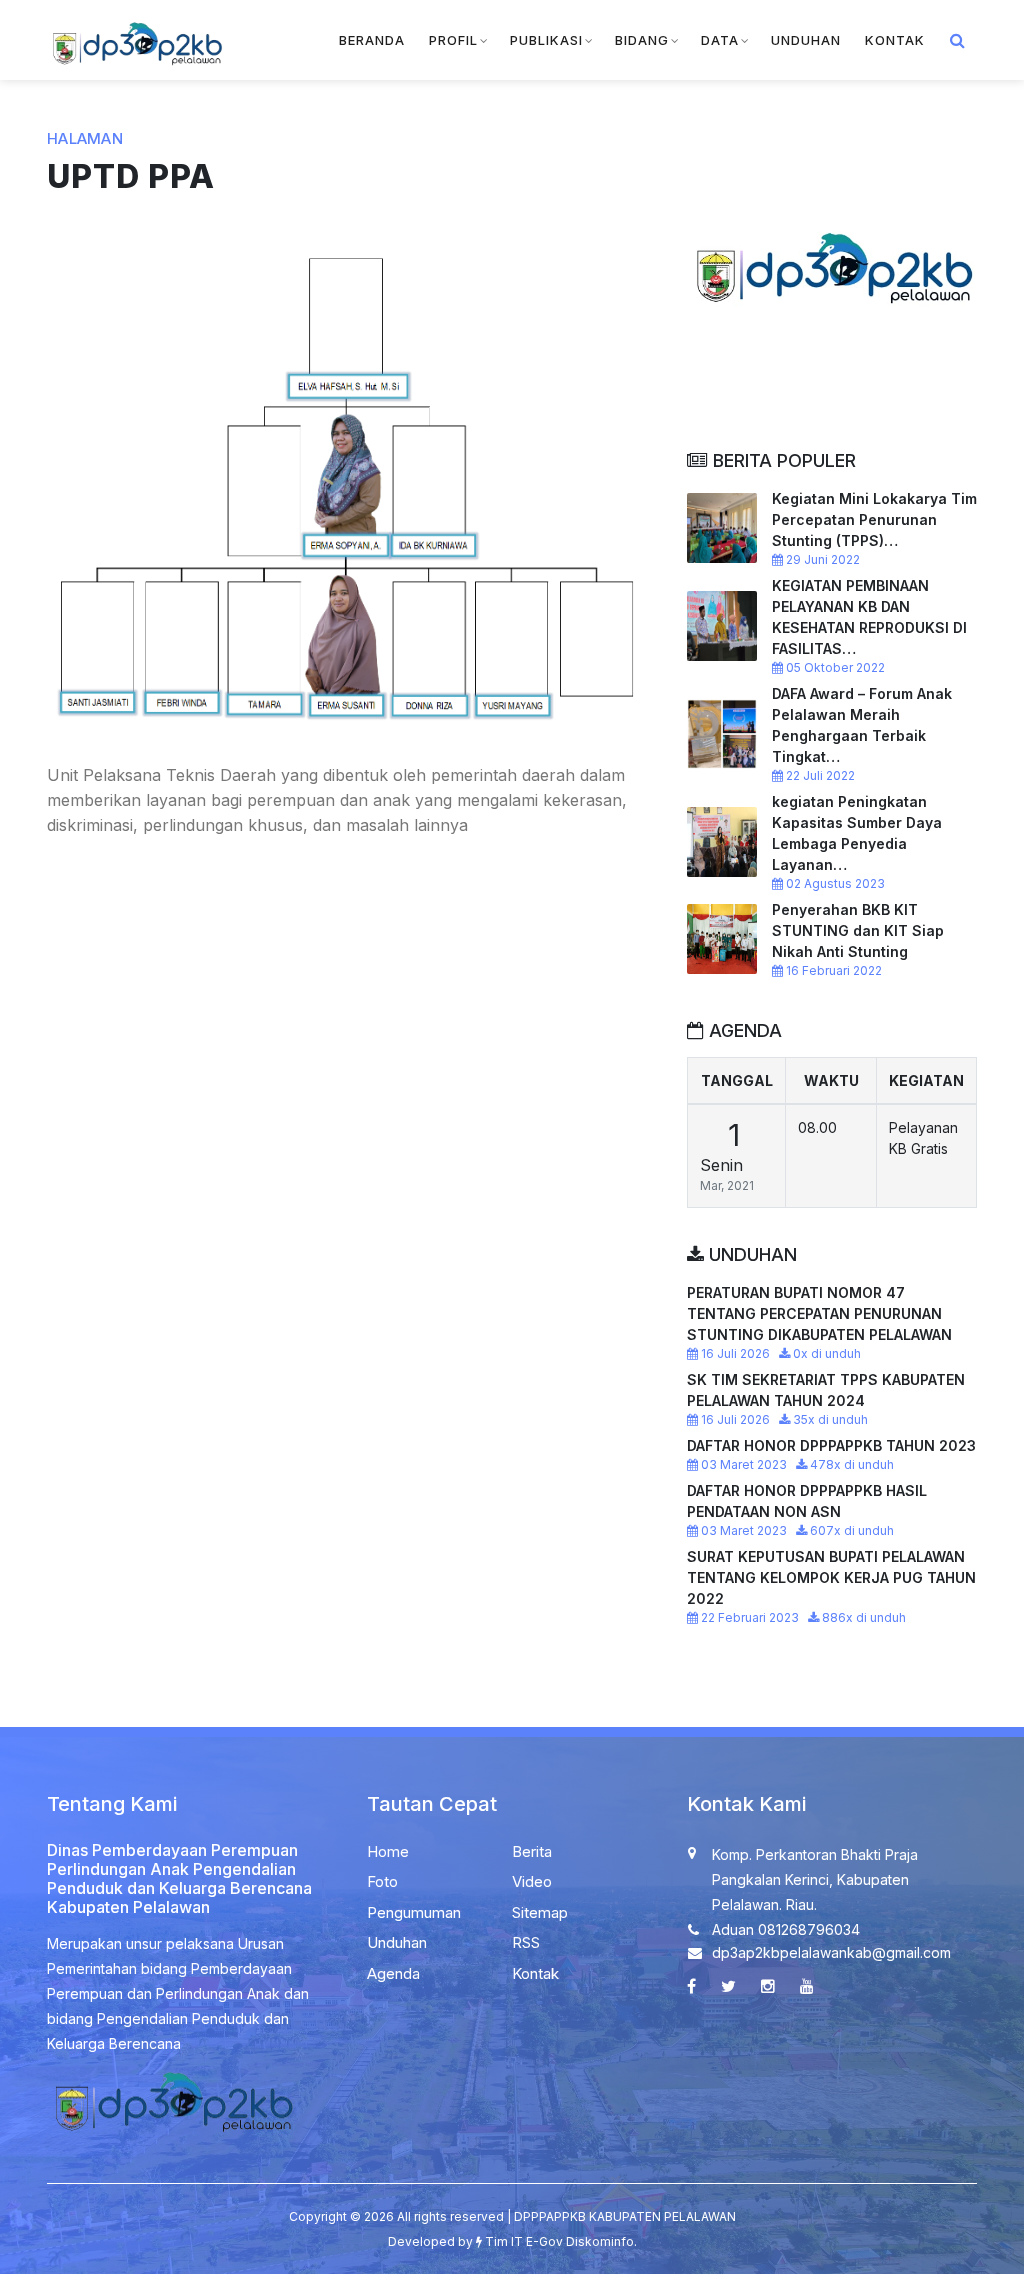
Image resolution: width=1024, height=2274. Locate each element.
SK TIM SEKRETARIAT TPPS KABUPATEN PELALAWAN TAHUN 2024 (826, 1390)
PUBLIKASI (546, 40)
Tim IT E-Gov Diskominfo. (561, 2241)
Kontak (535, 1973)
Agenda (393, 1973)
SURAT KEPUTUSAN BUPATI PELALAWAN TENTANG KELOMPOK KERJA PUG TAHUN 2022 (831, 1577)
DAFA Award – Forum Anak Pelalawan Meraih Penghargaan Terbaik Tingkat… (862, 725)
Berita (532, 1851)
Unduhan (397, 1942)
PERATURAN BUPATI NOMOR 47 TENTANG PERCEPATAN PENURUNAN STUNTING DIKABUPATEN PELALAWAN (819, 1313)
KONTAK (895, 40)
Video (532, 1881)
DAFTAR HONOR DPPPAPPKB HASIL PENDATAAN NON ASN (807, 1501)
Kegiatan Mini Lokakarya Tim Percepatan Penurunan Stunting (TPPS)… (874, 519)
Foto (382, 1881)
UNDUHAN (806, 40)
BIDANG (642, 40)
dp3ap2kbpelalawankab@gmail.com (831, 1952)
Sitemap (540, 1912)
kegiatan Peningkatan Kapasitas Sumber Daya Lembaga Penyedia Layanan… (857, 833)
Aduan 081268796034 (786, 1929)
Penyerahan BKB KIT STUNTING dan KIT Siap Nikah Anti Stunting (858, 930)
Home (388, 1851)
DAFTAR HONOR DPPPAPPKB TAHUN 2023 (831, 1445)
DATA (720, 40)
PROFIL (453, 40)
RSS (526, 1942)
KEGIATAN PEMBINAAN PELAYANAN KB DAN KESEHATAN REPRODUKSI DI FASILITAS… (869, 617)
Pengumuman (414, 1912)
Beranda (372, 40)
